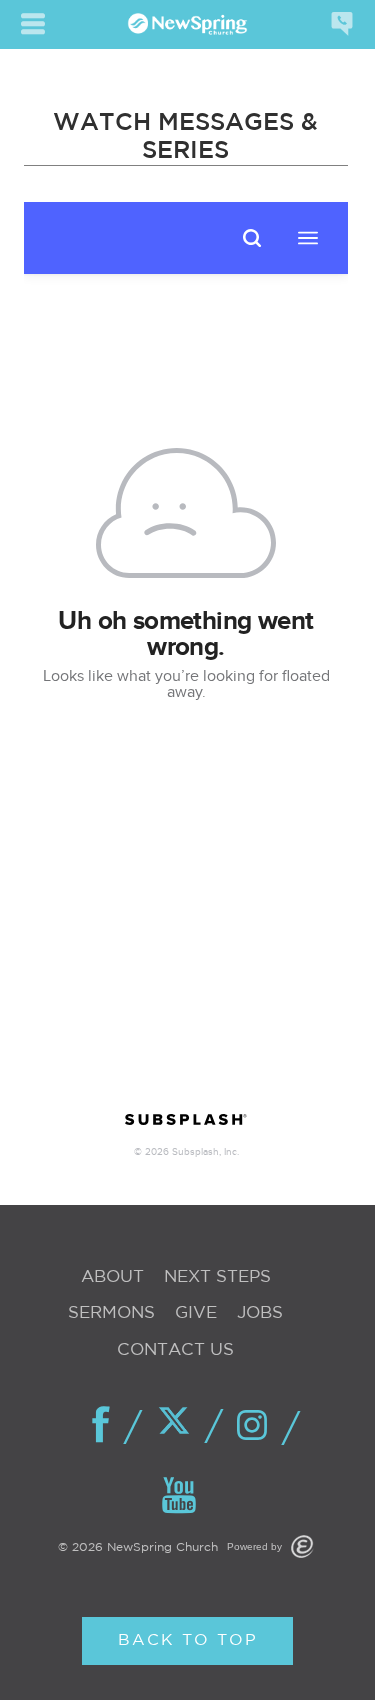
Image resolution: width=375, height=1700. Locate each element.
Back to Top (188, 1640)
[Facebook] (102, 1426)
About (112, 1277)
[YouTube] (180, 1497)
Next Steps (217, 1277)
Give (196, 1313)
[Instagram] (258, 1427)
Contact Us (175, 1350)
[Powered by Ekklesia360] (302, 1546)
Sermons (111, 1313)
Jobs (260, 1313)
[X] (180, 1425)
